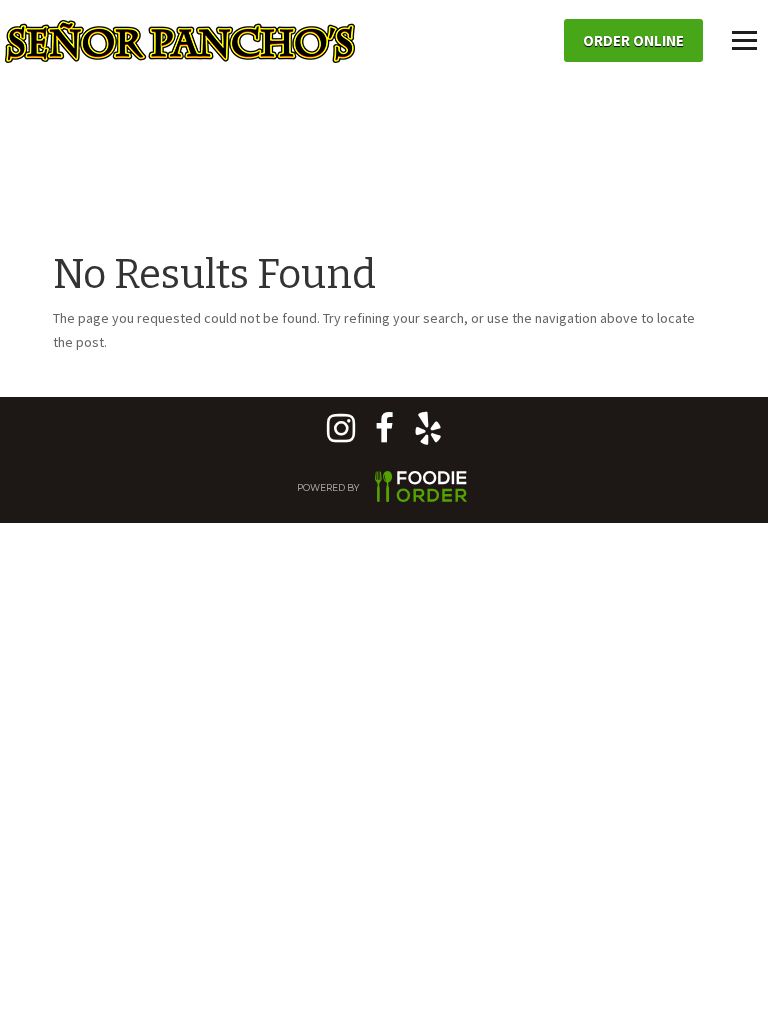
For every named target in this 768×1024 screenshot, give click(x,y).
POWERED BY (329, 487)
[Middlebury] (384, 435)
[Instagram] (341, 435)
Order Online (633, 40)
